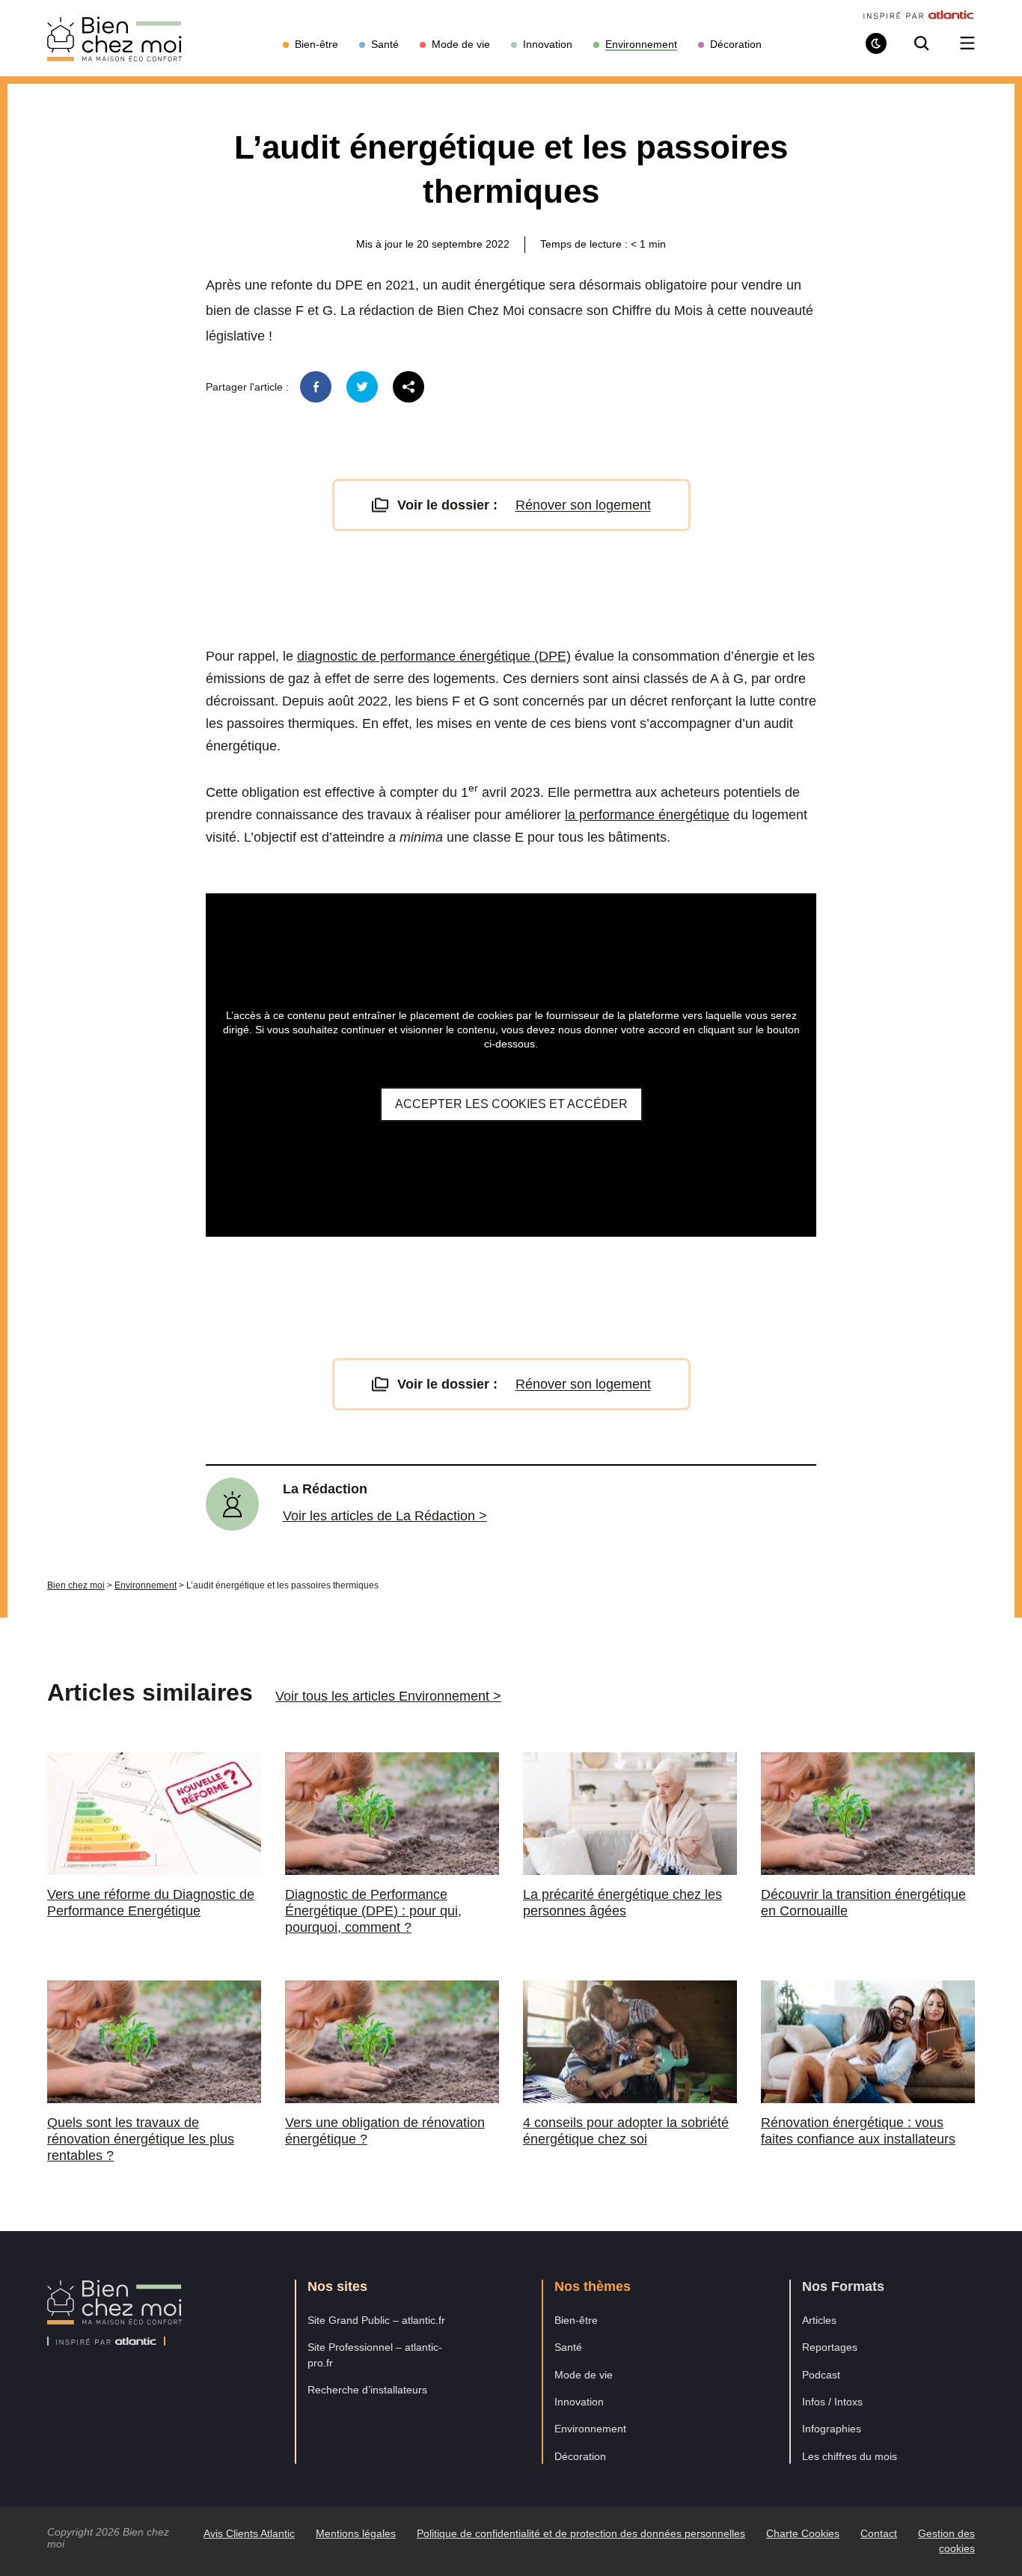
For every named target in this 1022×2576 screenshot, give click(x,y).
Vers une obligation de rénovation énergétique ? (385, 2131)
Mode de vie (584, 2375)
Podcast (821, 2375)
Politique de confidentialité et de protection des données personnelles (581, 2533)
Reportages (830, 2347)
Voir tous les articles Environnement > (388, 1696)
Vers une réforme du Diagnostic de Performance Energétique (151, 1903)
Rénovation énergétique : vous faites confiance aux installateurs (858, 2131)
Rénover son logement (583, 505)
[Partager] (409, 387)
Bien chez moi (76, 1585)
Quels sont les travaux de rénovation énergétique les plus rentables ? (141, 2139)
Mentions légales (356, 2533)
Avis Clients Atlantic (249, 2533)
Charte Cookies (803, 2533)
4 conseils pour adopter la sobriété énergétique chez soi (626, 2131)
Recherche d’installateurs (367, 2390)
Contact (879, 2533)
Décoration (580, 2456)
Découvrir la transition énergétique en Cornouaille (863, 1903)
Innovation (579, 2402)
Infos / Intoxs (832, 2402)
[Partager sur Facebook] (316, 387)
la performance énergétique (647, 815)
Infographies (832, 2429)
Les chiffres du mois (850, 2456)
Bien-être (576, 2320)
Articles (819, 2320)
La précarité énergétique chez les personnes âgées (622, 1903)
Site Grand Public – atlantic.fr (376, 2320)
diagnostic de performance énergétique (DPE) (434, 656)
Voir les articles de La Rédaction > (385, 1516)
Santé (568, 2347)
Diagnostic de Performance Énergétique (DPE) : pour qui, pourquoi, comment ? (373, 1911)
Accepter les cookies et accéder (511, 1104)
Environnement (146, 1585)
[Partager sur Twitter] (362, 387)
